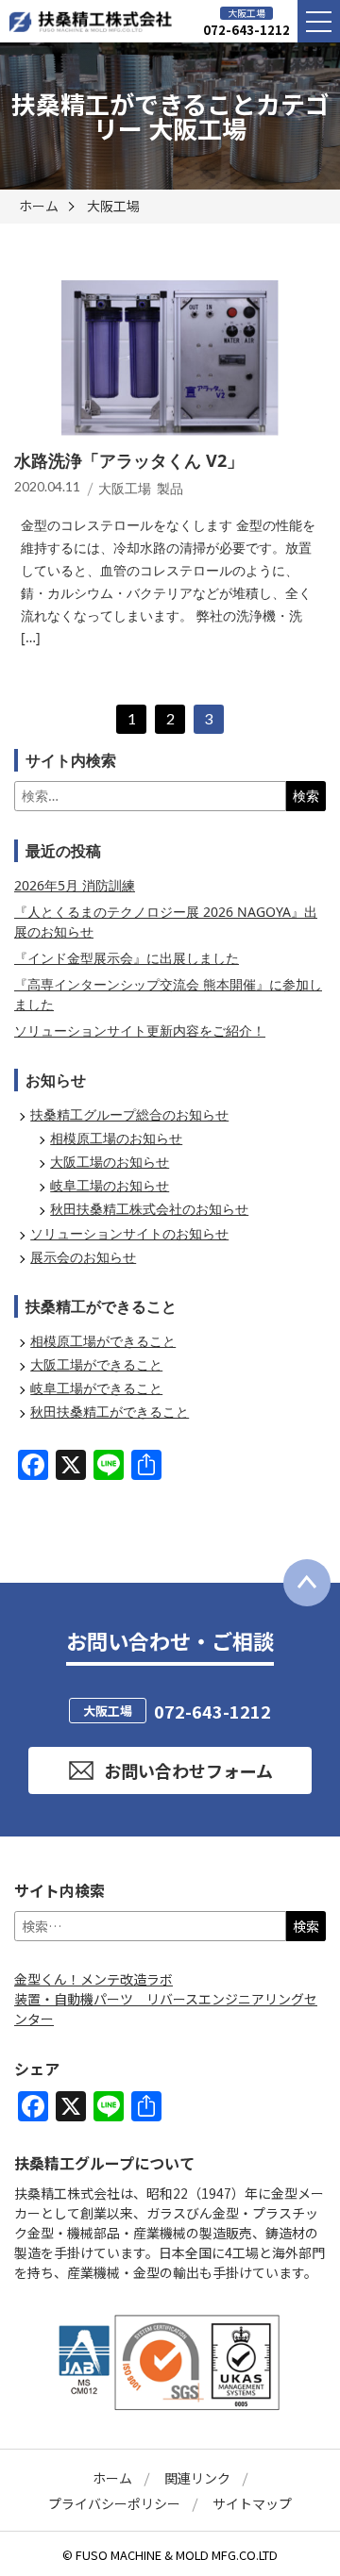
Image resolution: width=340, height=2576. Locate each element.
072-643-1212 (246, 30)
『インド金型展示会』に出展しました (127, 958)
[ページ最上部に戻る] (307, 1583)
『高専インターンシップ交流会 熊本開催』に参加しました (168, 994)
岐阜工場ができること (96, 1388)
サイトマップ (252, 2503)
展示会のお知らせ (83, 1257)
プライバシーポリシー (114, 2503)
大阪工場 (113, 206)
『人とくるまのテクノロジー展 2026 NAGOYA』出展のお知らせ (166, 922)
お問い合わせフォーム (188, 1770)
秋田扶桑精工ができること (110, 1412)
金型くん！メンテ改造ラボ (93, 1979)
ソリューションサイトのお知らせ (129, 1233)
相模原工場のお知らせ (116, 1138)
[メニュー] (319, 21)
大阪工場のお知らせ (110, 1162)
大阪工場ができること (96, 1364)
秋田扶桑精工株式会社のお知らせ (149, 1209)
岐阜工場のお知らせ (110, 1185)
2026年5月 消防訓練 (75, 885)
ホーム (39, 206)
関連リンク (197, 2478)
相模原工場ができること (103, 1341)
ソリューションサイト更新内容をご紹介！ (140, 1030)
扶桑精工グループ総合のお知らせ (129, 1114)
